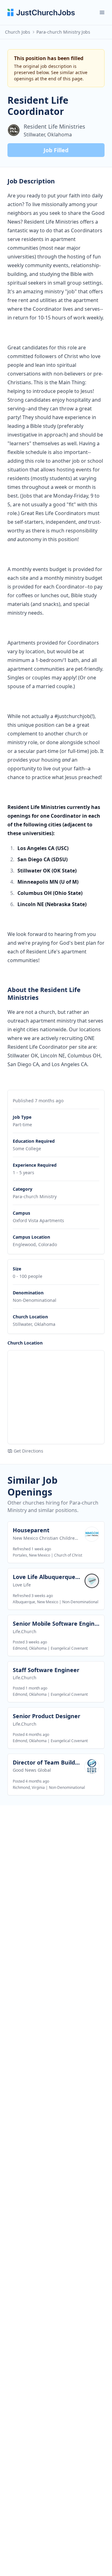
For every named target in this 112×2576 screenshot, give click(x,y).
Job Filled (56, 150)
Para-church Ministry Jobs (63, 32)
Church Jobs (18, 32)
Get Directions (28, 1451)
